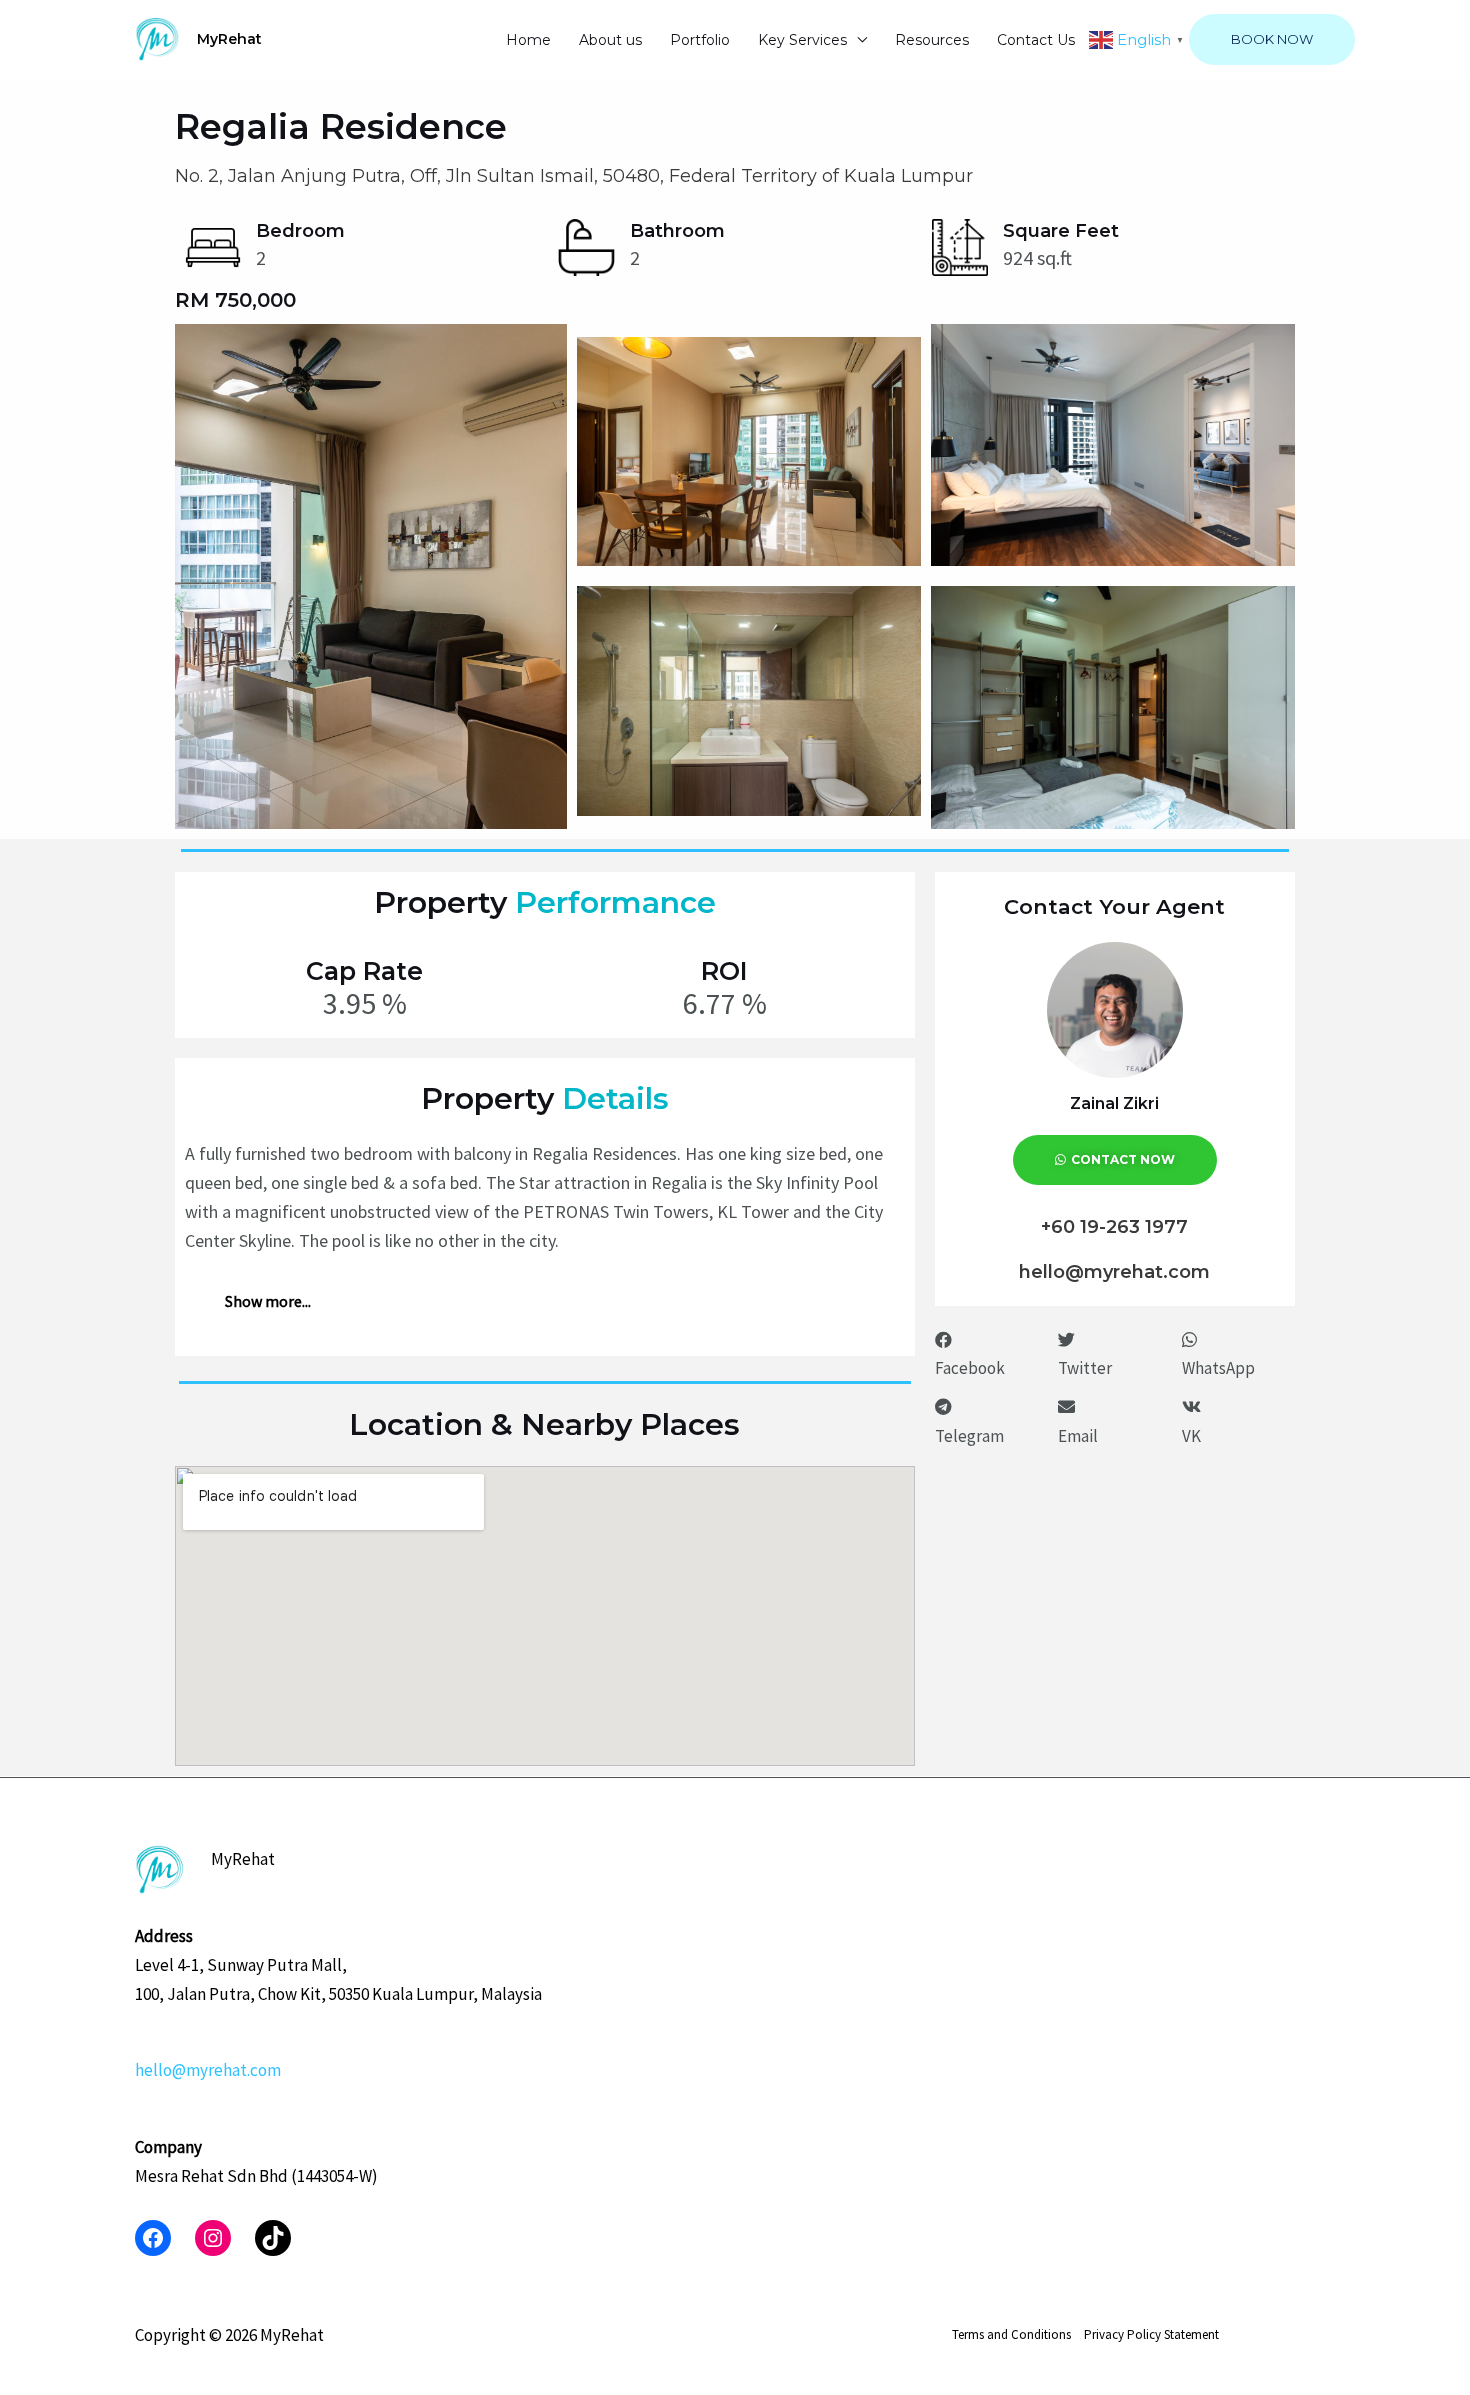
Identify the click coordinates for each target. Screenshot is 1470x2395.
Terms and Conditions (1011, 2334)
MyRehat (229, 39)
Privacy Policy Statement (1151, 2334)
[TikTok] (273, 2238)
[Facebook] (153, 2238)
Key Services (802, 40)
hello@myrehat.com (208, 2070)
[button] (991, 1355)
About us (610, 40)
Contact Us (1036, 40)
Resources (932, 40)
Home (528, 40)
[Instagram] (213, 2238)
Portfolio (700, 40)
